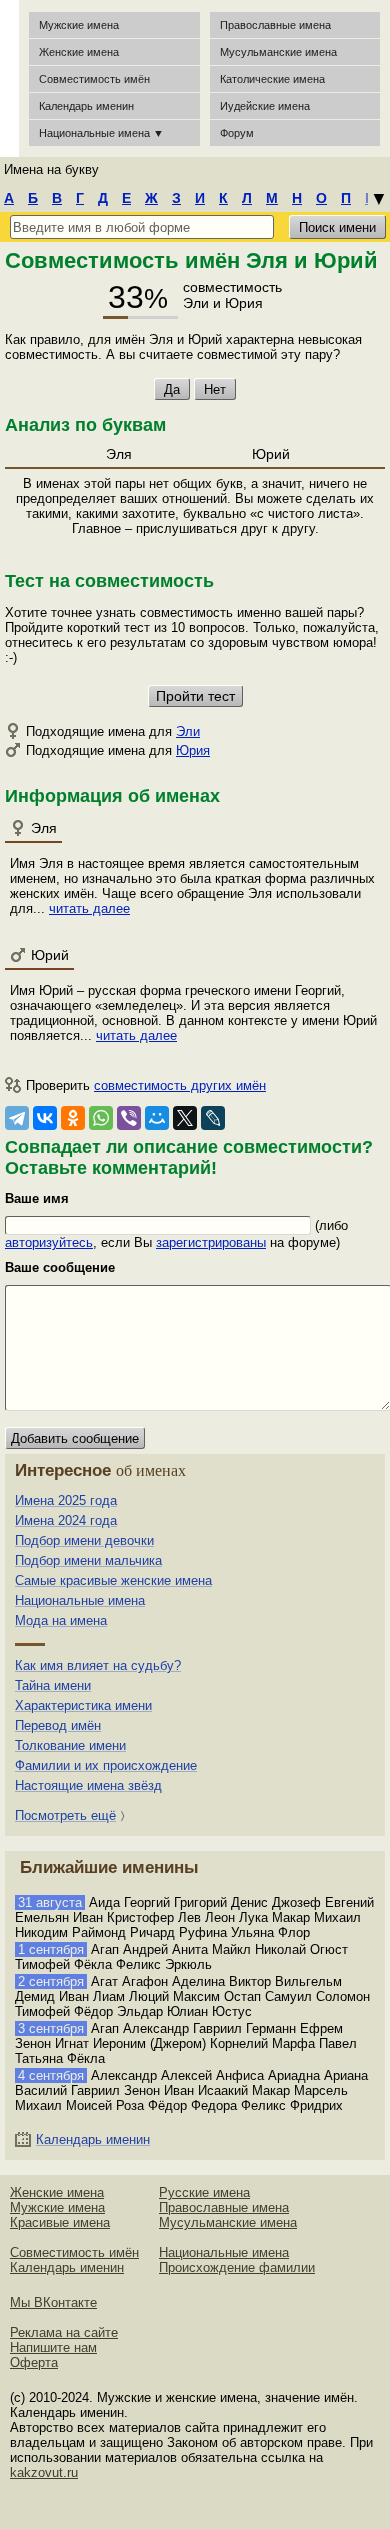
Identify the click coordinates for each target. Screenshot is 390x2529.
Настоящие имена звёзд (88, 1785)
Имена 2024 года (66, 1520)
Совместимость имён (74, 2252)
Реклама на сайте (64, 2332)
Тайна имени (53, 1685)
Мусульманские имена (278, 52)
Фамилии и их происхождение (106, 1765)
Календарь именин (86, 106)
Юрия (193, 750)
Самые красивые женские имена (113, 1580)
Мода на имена (61, 1620)
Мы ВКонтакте (53, 2302)
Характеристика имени (83, 1705)
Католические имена (272, 79)
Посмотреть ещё (65, 1815)
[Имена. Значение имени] (9, 78)
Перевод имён (58, 1725)
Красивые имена (60, 2222)
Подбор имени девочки (84, 1540)
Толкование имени (70, 1745)
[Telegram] (17, 1118)
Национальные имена (80, 1600)
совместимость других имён (180, 1085)
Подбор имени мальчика (88, 1560)
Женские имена (79, 52)
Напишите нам (53, 2347)
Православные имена (275, 25)
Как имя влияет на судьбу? (98, 1665)
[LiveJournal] (213, 1118)
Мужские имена (79, 25)
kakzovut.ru (44, 2472)
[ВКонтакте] (45, 1118)
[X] (185, 1118)
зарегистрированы (211, 1242)
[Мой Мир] (157, 1118)
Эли (188, 731)
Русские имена (204, 2192)
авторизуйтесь (49, 1242)
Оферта (34, 2362)
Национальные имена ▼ (101, 133)
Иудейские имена (265, 106)
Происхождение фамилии (237, 2267)
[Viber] (129, 1118)
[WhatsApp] (101, 1118)
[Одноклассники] (73, 1118)
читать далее (89, 908)
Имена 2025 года (66, 1500)
